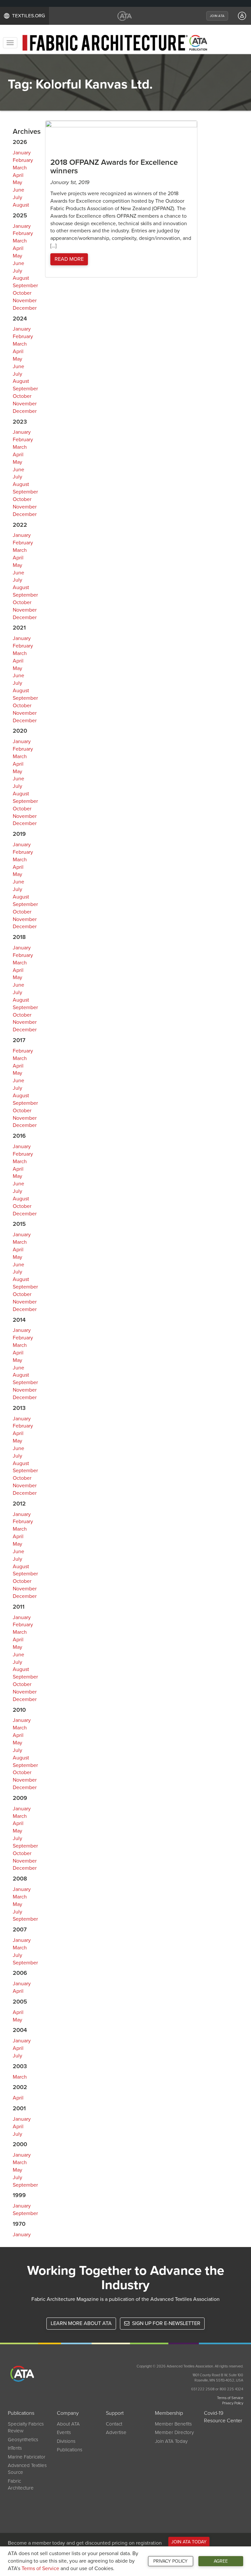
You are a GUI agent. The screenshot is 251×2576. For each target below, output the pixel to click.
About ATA (68, 2424)
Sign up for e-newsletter (166, 2323)
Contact (114, 2424)
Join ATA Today (171, 2441)
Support (115, 2413)
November (25, 301)
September (25, 286)
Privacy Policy (170, 2561)
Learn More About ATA (81, 2323)
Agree (221, 2561)
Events (64, 2432)
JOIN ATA (217, 16)
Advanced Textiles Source (27, 2469)
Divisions (66, 2441)
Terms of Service (40, 2568)
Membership (169, 2413)
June (18, 190)
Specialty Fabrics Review (26, 2427)
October (22, 293)
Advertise (116, 2432)
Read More (69, 259)
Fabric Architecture (21, 2484)
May (17, 182)
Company (68, 2413)
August (21, 205)
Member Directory (174, 2432)
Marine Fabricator (27, 2457)
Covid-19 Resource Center (223, 2417)
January (22, 153)
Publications (21, 2413)
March (20, 168)
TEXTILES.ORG (29, 16)
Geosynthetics (23, 2440)
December (25, 308)
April (18, 175)
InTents (15, 2448)
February (23, 160)
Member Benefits (173, 2424)
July (17, 197)
